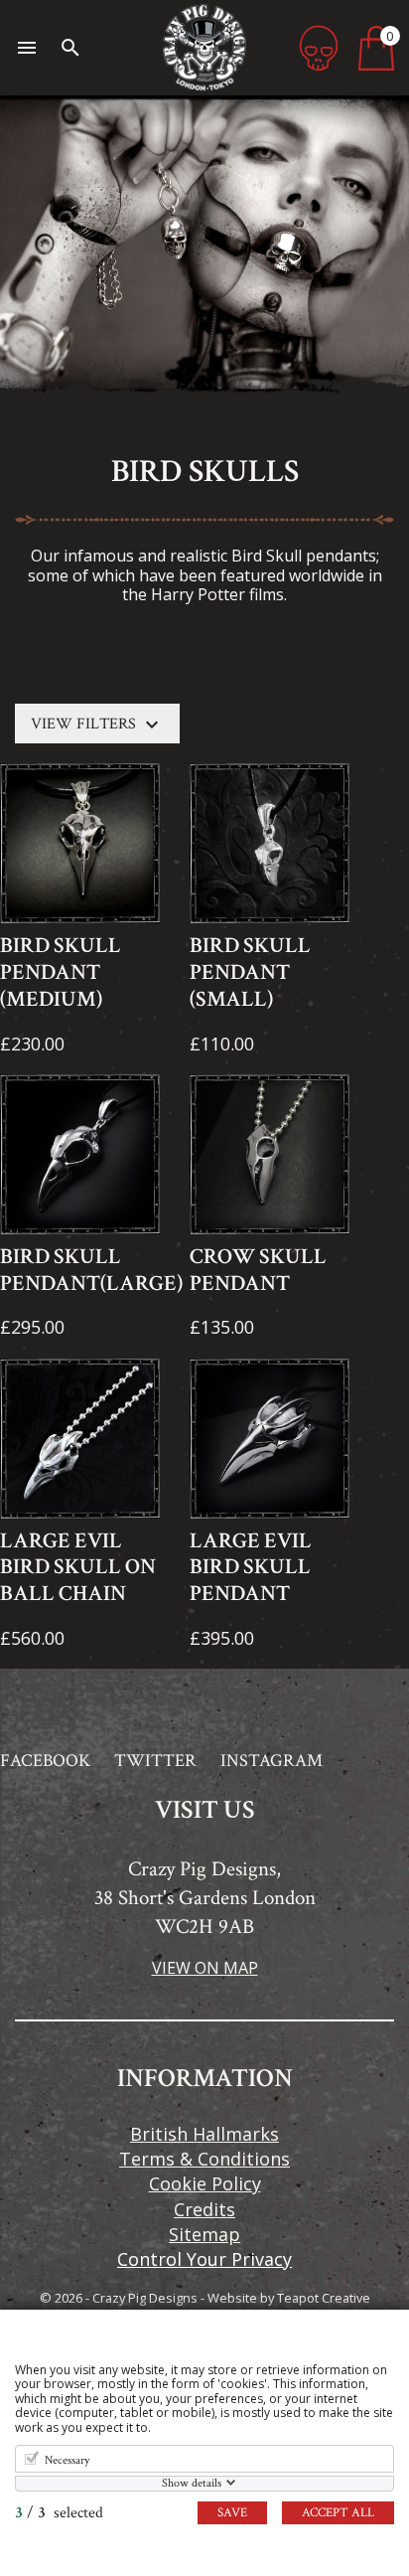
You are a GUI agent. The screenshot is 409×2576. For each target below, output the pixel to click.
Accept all (338, 2513)
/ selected (59, 2513)
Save (232, 2513)
